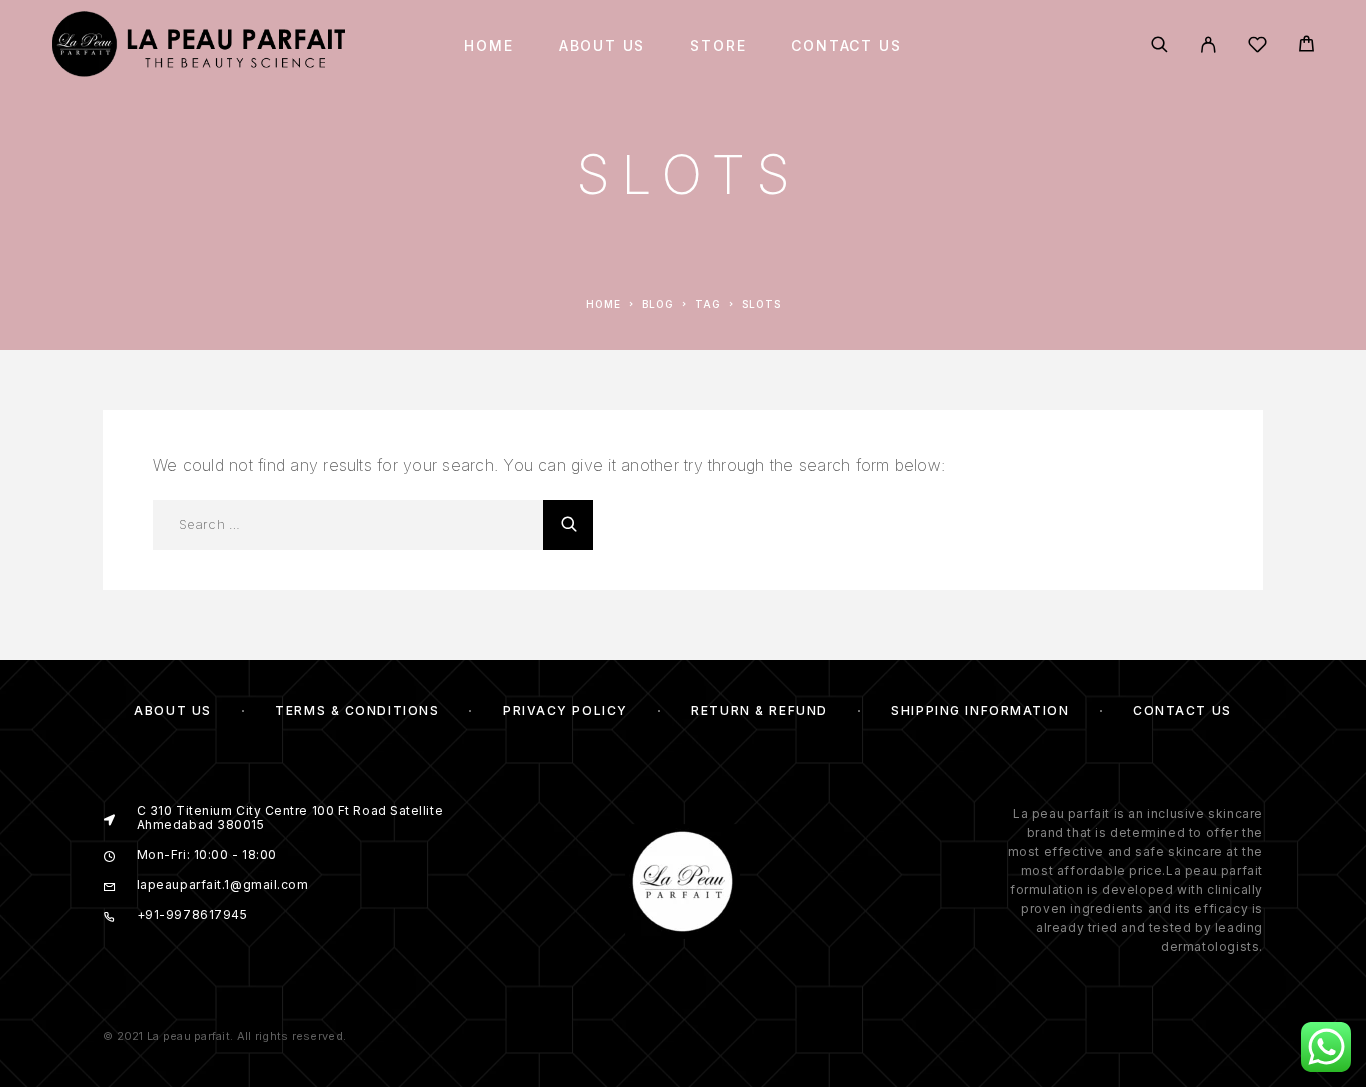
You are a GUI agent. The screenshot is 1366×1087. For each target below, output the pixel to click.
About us (602, 46)
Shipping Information (980, 710)
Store (718, 46)
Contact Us (846, 46)
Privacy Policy (565, 710)
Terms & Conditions (357, 710)
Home (488, 46)
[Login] (1208, 46)
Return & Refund (759, 710)
